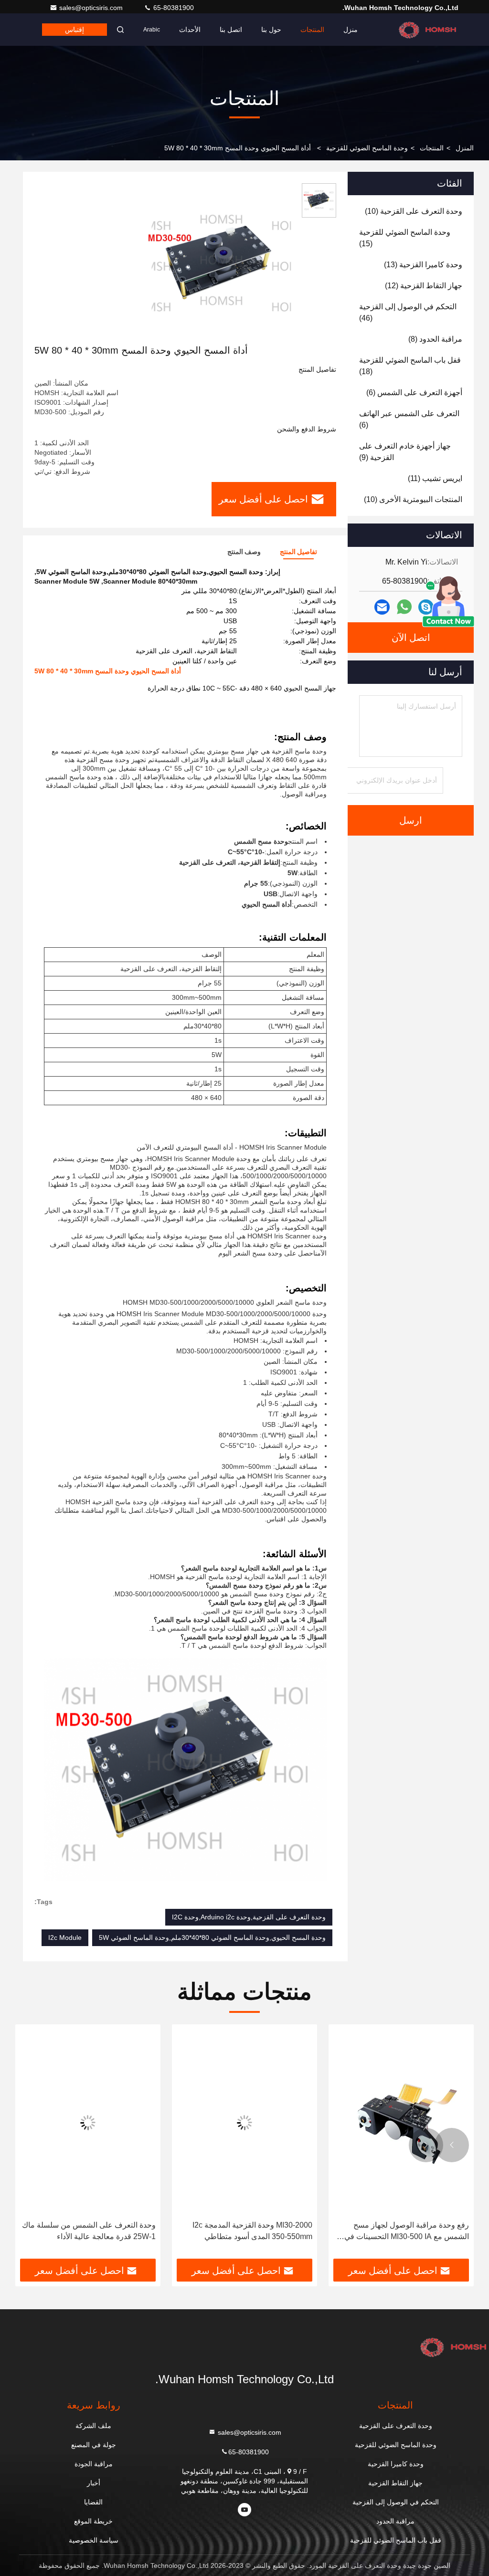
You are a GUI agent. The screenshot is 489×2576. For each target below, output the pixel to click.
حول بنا (271, 30)
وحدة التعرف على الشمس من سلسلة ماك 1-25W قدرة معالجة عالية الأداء (89, 2231)
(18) (410, 366)
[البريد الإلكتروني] (382, 607)
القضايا (93, 2502)
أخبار (94, 2483)
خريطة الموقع (93, 2521)
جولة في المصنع (94, 2445)
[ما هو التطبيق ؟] (404, 607)
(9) (405, 452)
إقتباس (74, 30)
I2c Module (65, 1937)
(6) (414, 393)
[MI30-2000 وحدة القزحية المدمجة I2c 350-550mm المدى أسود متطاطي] (244, 2122)
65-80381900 (173, 8)
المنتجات (312, 30)
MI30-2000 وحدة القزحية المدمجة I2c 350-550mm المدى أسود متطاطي (252, 2231)
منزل (351, 30)
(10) (414, 211)
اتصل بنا (231, 30)
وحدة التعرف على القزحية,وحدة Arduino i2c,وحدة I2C (249, 1917)
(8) (435, 339)
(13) (423, 265)
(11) (435, 478)
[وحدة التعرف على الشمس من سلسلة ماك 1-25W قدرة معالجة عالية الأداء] (88, 2122)
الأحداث (190, 30)
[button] (452, 2145)
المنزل (465, 148)
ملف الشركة (93, 2426)
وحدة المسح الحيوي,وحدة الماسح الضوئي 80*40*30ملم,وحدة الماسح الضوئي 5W (212, 1937)
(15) (405, 238)
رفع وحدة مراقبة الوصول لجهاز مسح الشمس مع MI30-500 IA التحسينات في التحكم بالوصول (407, 2232)
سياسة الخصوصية (94, 2540)
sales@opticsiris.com (92, 8)
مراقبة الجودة (94, 2464)
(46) (408, 312)
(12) (424, 286)
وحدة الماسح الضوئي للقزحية (367, 148)
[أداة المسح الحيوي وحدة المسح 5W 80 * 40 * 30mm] (222, 263)
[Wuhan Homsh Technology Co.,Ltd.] (428, 30)
